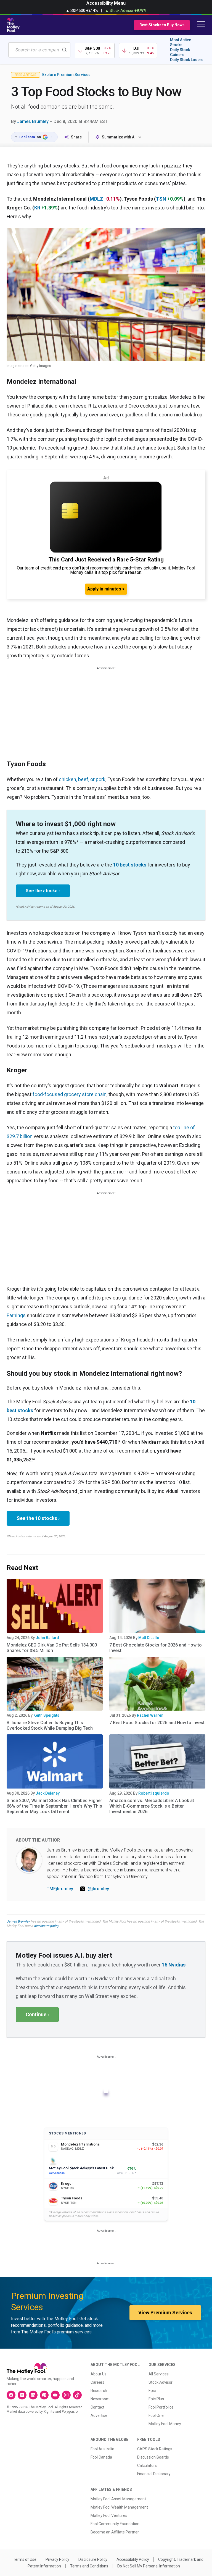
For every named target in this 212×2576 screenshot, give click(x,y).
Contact (97, 2407)
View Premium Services (165, 2313)
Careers (97, 2382)
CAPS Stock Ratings (155, 2449)
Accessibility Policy (133, 2559)
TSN (161, 199)
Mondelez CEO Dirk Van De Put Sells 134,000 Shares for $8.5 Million (52, 1648)
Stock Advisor (161, 2382)
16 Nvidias (174, 1965)
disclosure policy (46, 1926)
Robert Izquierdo (154, 1793)
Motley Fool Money (165, 2424)
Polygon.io (70, 2412)
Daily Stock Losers (187, 60)
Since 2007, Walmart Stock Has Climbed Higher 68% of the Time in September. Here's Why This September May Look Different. (54, 1806)
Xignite (49, 2412)
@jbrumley (98, 1889)
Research (99, 2391)
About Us (99, 2374)
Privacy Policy (57, 2559)
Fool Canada (101, 2457)
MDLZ (96, 199)
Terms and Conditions (89, 2566)
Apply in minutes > (106, 589)
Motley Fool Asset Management (118, 2499)
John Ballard (47, 1638)
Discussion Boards (153, 2457)
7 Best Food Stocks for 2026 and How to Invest (157, 1723)
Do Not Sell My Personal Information (149, 2566)
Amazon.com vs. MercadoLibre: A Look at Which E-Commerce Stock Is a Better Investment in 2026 (152, 1806)
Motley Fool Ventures (109, 2515)
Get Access (57, 2173)
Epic (152, 2391)
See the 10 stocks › (38, 1518)
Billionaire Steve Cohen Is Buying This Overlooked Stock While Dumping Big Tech (50, 1725)
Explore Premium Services (66, 75)
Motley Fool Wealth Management (119, 2507)
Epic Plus (156, 2399)
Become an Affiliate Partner (115, 2532)
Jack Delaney (48, 1793)
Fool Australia (102, 2449)
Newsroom (100, 2399)
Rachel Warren (150, 1715)
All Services (159, 2374)
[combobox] (39, 50)
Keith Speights (46, 1715)
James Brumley (33, 121)
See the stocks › (43, 891)
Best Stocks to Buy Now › (162, 25)
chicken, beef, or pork (82, 779)
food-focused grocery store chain (70, 1094)
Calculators (147, 2465)
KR (37, 208)
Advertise (99, 2415)
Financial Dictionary (154, 2474)
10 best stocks (130, 865)
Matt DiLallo (149, 1638)
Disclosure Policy (93, 2559)
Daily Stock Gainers (180, 52)
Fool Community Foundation (115, 2524)
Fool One (156, 2415)
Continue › (37, 2014)
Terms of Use (25, 2559)
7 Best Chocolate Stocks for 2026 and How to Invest (156, 1648)
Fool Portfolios (161, 2407)
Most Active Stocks (181, 42)
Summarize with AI (119, 137)
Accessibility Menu (106, 3)
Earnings (16, 1315)
